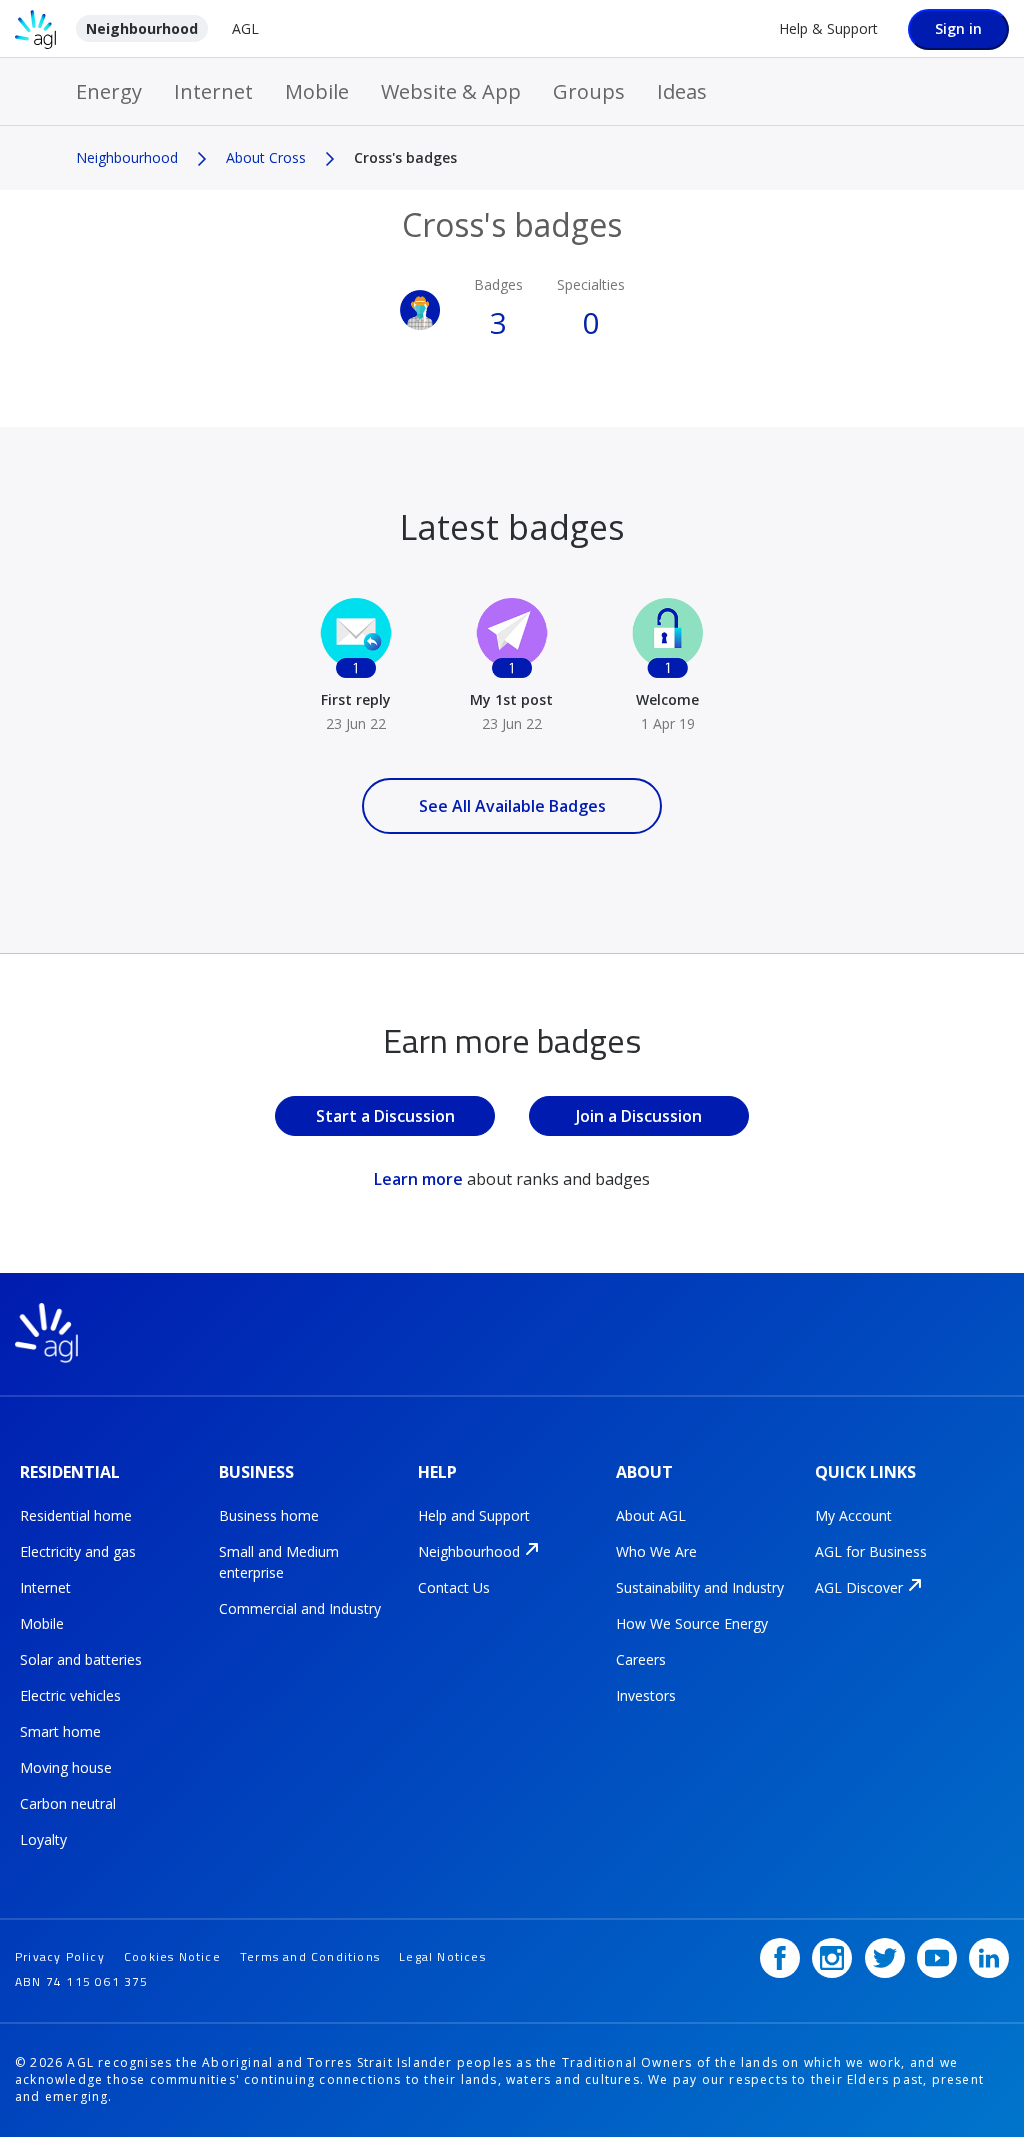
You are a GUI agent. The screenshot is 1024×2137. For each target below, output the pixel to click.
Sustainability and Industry (700, 1587)
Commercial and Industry (300, 1608)
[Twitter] (885, 1958)
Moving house (66, 1767)
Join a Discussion (639, 1116)
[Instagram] (832, 1958)
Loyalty (43, 1839)
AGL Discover (859, 1587)
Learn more (418, 1179)
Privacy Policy (60, 1956)
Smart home (60, 1731)
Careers (641, 1659)
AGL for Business (871, 1551)
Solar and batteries (81, 1659)
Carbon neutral (68, 1803)
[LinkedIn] (989, 1958)
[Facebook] (780, 1958)
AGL (245, 28)
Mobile (317, 91)
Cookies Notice (172, 1956)
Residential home (76, 1515)
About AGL (651, 1515)
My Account (853, 1515)
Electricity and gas (78, 1551)
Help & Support (828, 28)
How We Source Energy (692, 1623)
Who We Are (656, 1551)
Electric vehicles (70, 1695)
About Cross (266, 157)
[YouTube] (937, 1958)
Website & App (451, 91)
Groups (589, 91)
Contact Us (454, 1587)
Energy (109, 91)
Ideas (682, 91)
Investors (646, 1695)
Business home (269, 1515)
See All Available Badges (512, 806)
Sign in (958, 28)
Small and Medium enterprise (279, 1562)
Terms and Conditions (310, 1956)
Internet (213, 91)
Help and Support (474, 1515)
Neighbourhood (142, 28)
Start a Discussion (385, 1116)
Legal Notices (442, 1956)
